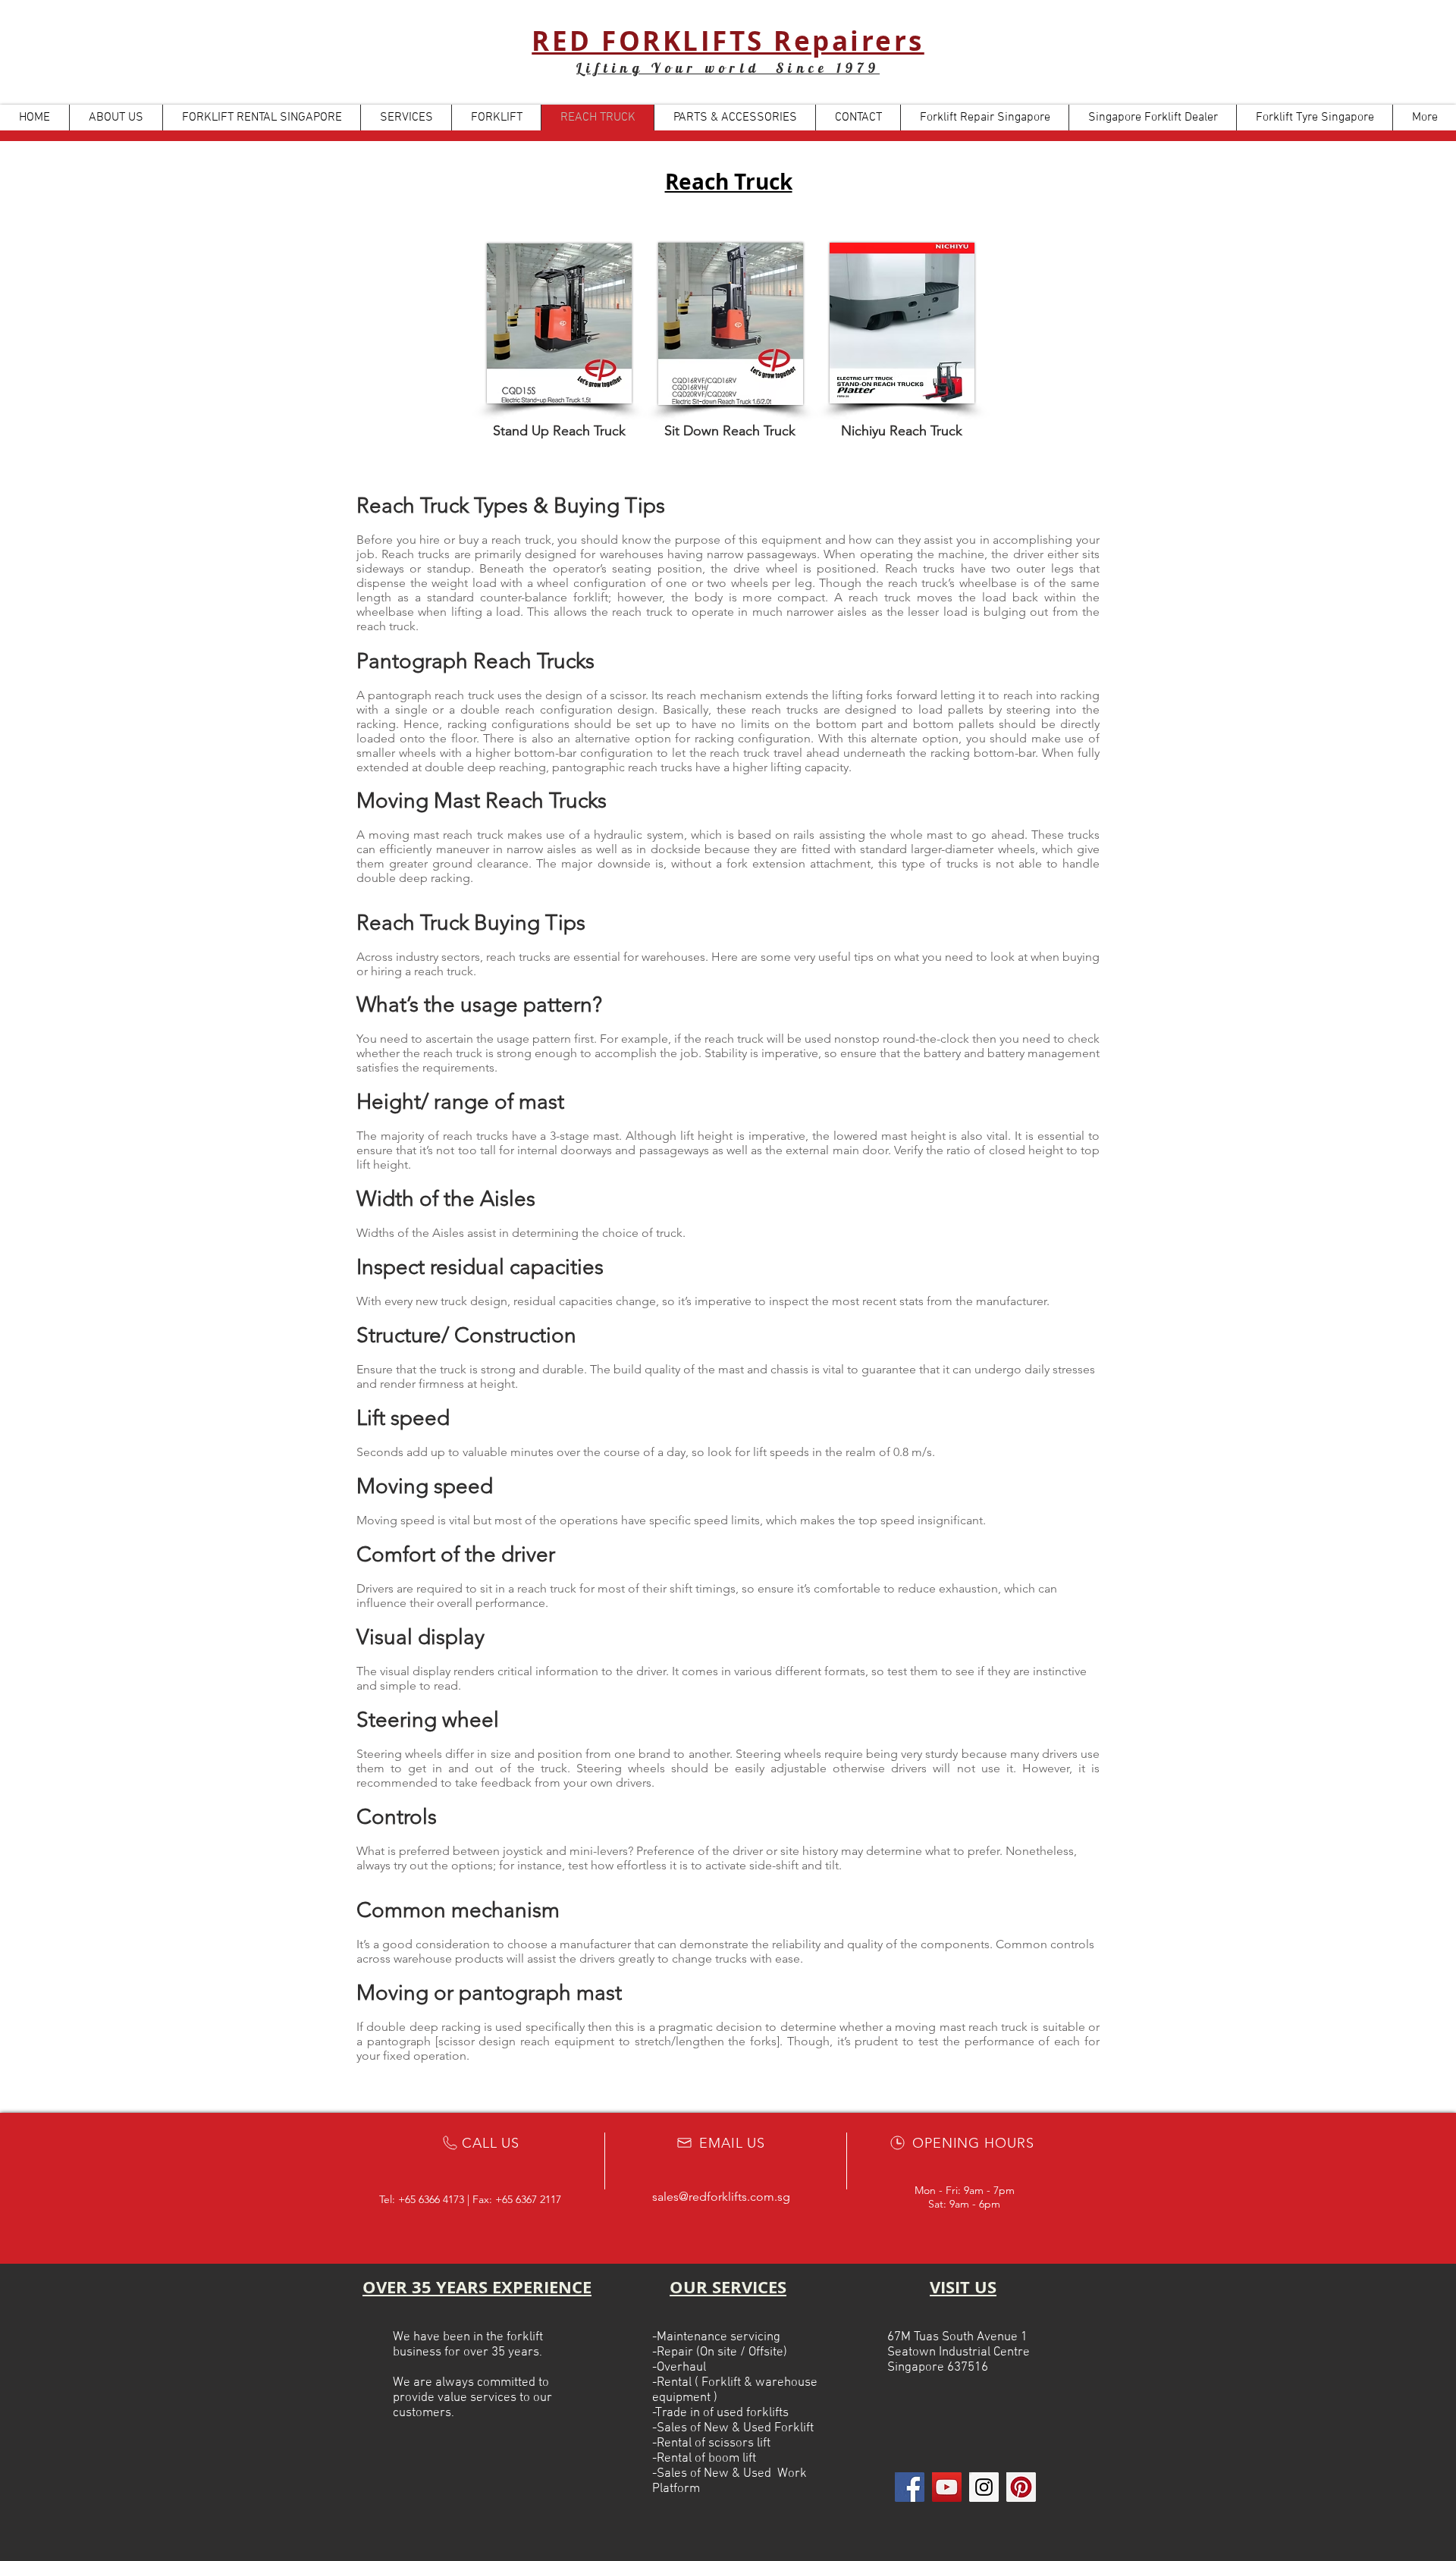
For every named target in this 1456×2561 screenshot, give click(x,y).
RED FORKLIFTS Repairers (728, 41)
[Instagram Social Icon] (984, 2487)
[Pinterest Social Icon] (1021, 2487)
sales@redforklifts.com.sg (721, 2197)
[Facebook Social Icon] (910, 2487)
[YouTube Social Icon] (947, 2487)
